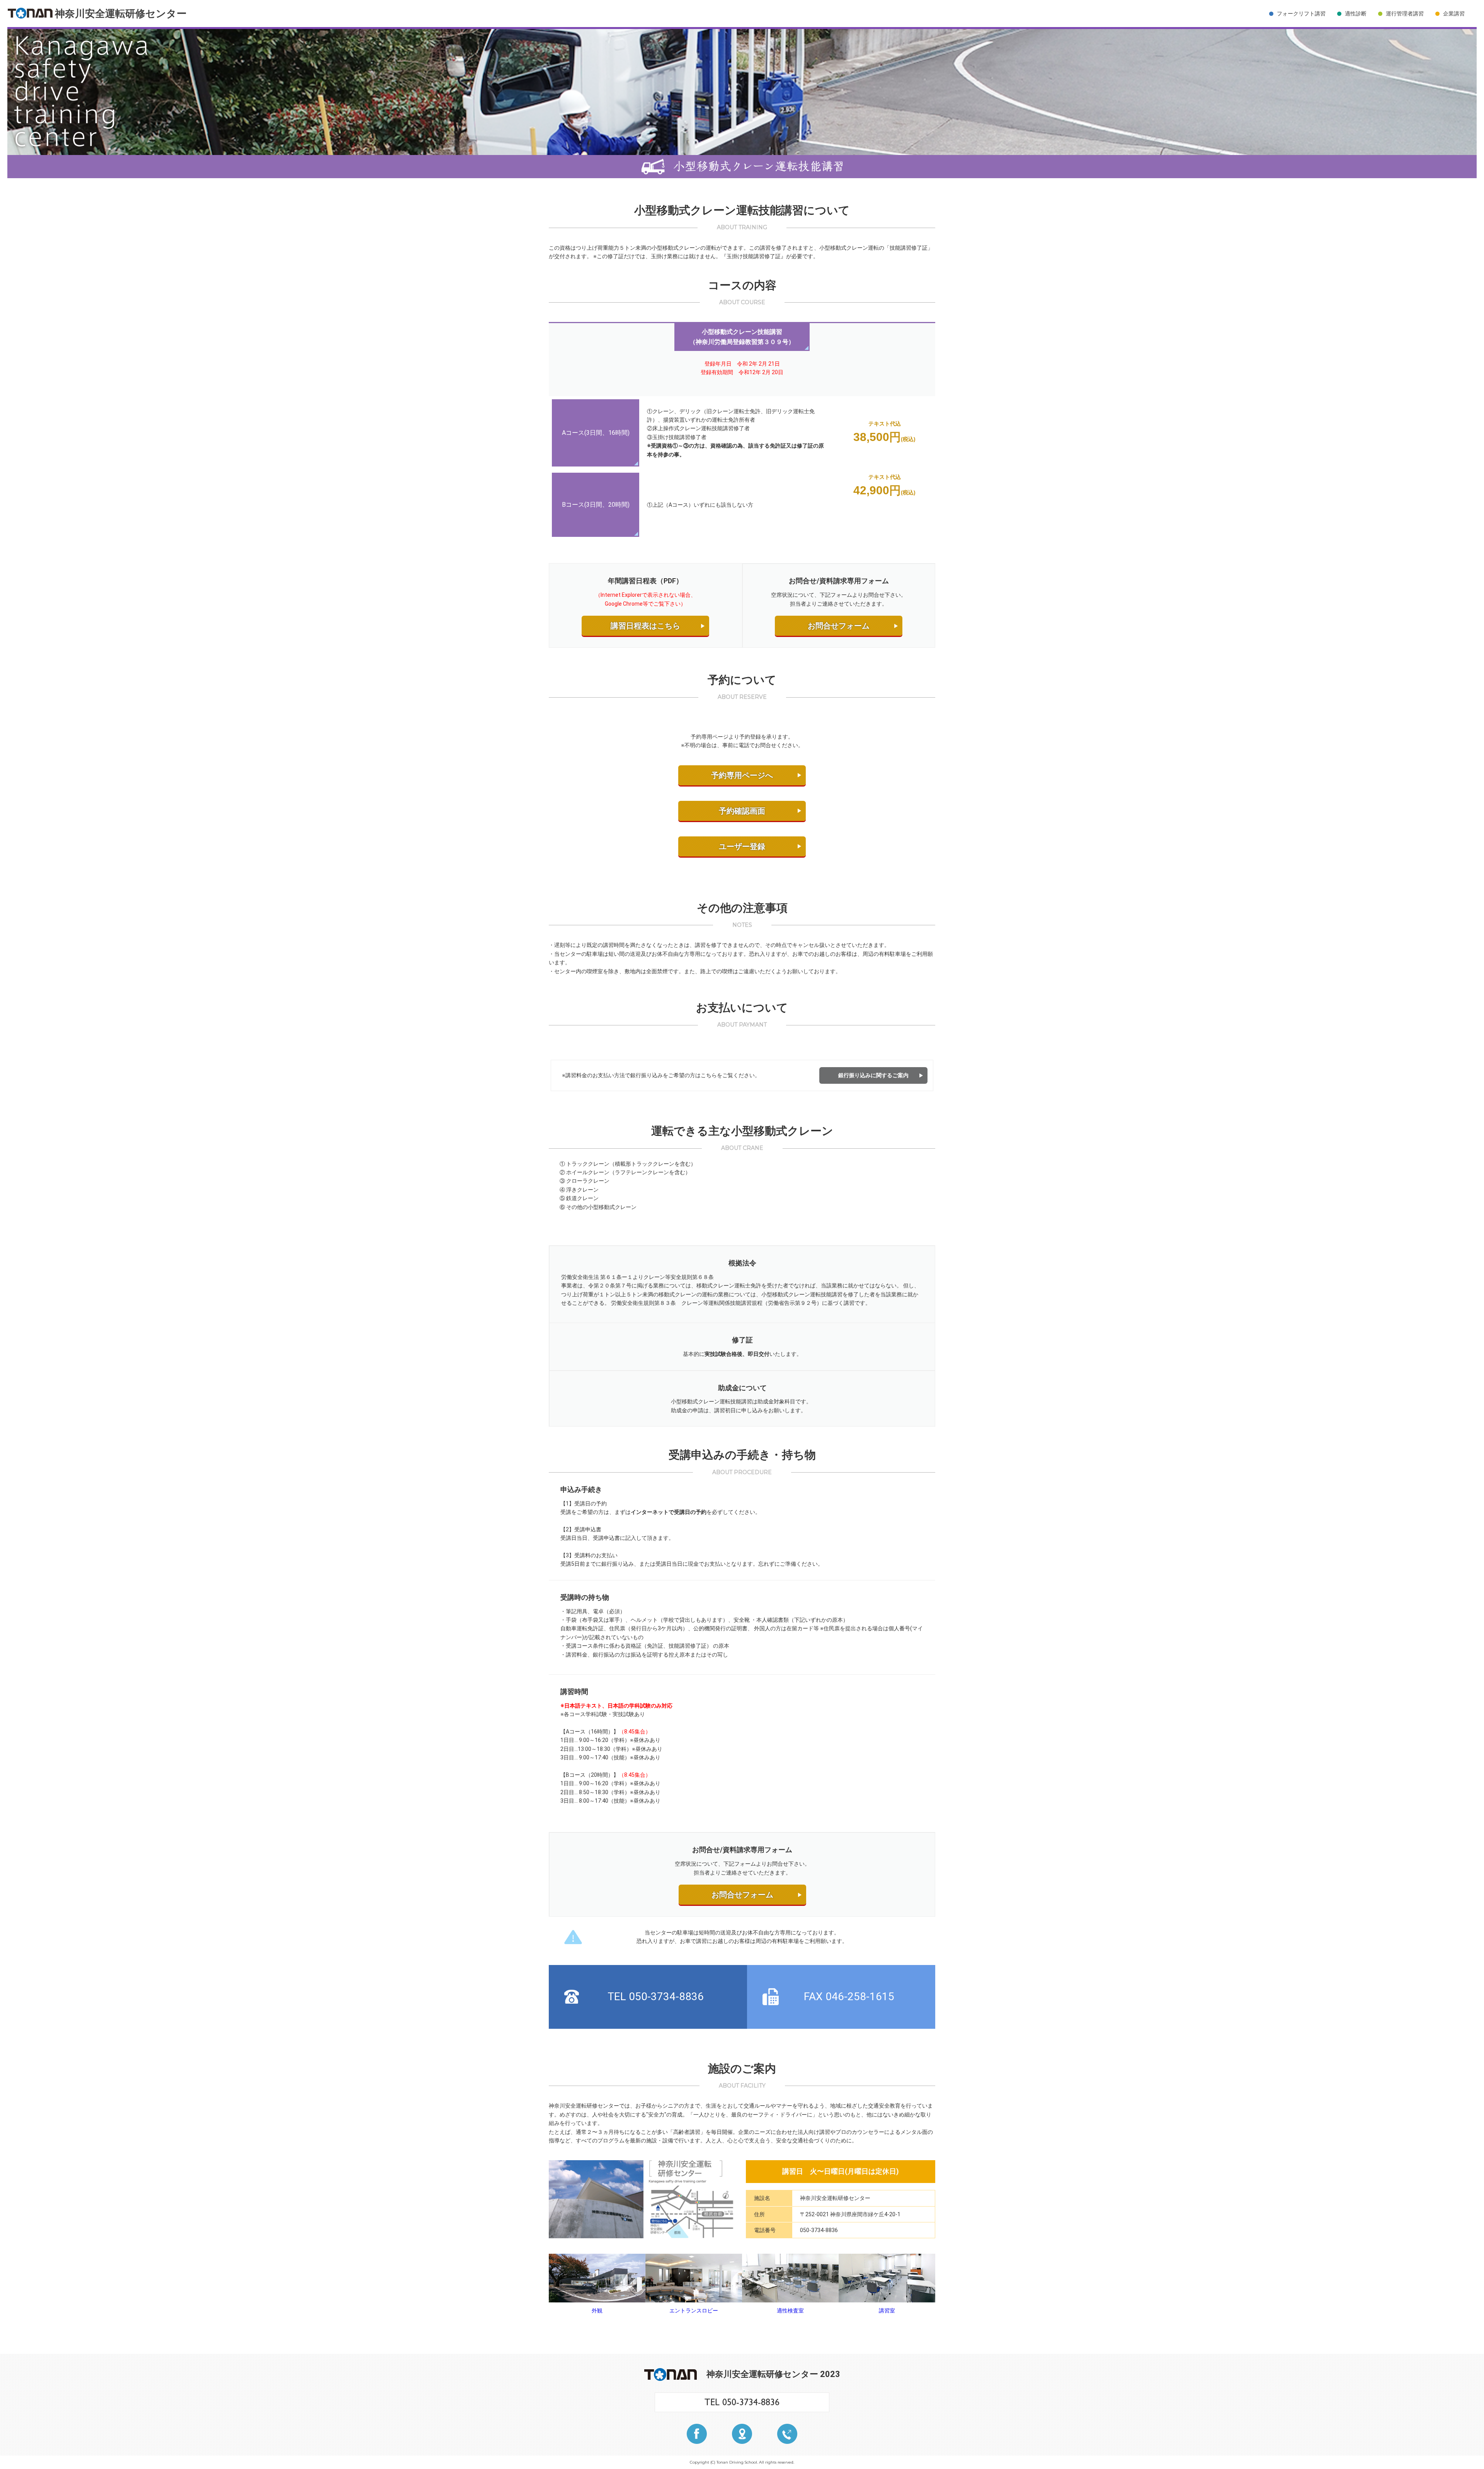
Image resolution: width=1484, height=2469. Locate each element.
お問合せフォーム (839, 626)
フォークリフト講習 (1301, 14)
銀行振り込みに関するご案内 (873, 1075)
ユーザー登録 (742, 846)
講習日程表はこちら (645, 626)
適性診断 (1356, 14)
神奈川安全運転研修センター (121, 14)
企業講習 (1454, 14)
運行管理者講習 (1405, 14)
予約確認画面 (742, 811)
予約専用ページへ (742, 775)
